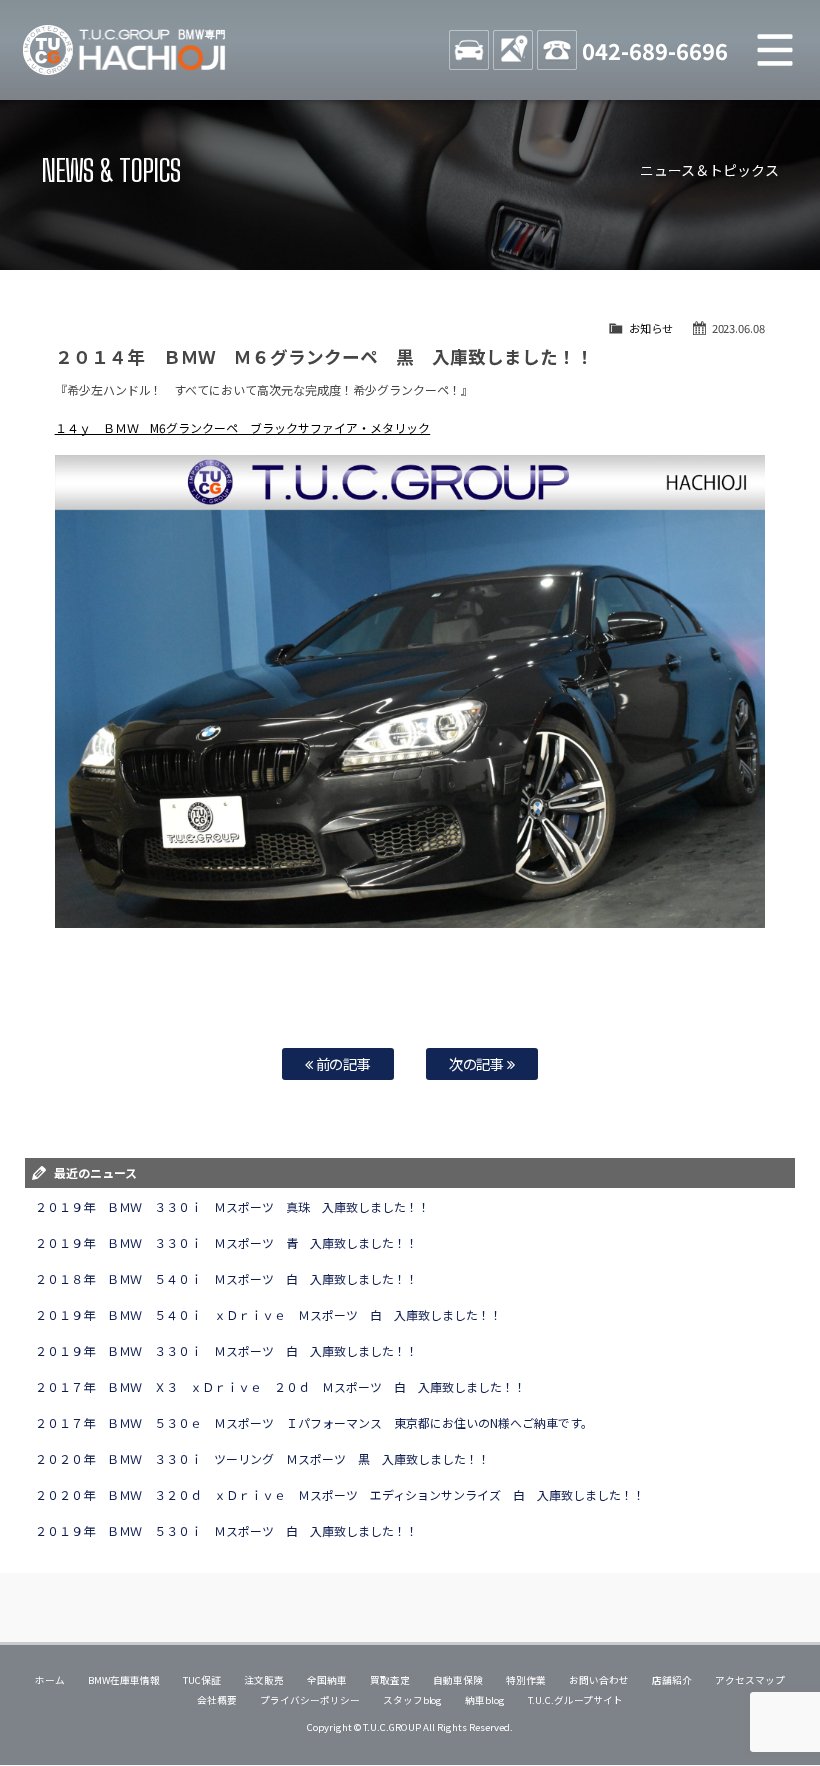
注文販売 (264, 1680)
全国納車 (327, 1680)
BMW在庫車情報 (124, 1680)
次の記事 (478, 1063)
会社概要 (217, 1700)
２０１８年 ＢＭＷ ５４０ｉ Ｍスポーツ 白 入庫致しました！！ (227, 1278)
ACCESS (513, 50)
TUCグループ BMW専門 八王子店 (125, 50)
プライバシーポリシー (310, 1700)
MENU (775, 50)
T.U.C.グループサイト (575, 1700)
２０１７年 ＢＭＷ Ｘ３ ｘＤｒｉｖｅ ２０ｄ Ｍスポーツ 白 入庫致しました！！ (281, 1386)
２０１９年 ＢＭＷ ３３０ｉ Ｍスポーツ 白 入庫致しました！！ (227, 1350)
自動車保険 (458, 1680)
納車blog (485, 1700)
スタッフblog (413, 1700)
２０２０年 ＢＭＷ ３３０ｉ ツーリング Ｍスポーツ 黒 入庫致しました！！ (263, 1458)
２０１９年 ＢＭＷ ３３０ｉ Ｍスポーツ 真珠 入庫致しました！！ (233, 1206)
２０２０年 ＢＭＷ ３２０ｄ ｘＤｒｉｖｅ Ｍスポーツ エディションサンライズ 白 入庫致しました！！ (340, 1494)
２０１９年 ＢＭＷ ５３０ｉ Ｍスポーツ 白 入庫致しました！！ (227, 1530)
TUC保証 (202, 1680)
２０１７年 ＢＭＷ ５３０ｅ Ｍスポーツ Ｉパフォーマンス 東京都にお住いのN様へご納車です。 (314, 1422)
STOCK (469, 50)
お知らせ (651, 328)
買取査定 (390, 1680)
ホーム (50, 1680)
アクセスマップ (750, 1680)
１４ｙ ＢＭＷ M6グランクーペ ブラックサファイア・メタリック (243, 427)
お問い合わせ (599, 1680)
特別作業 (526, 1680)
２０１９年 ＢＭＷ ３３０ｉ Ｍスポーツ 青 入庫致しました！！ (227, 1242)
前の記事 (342, 1063)
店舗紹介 (672, 1680)
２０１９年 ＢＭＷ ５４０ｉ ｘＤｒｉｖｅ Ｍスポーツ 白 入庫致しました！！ (269, 1314)
